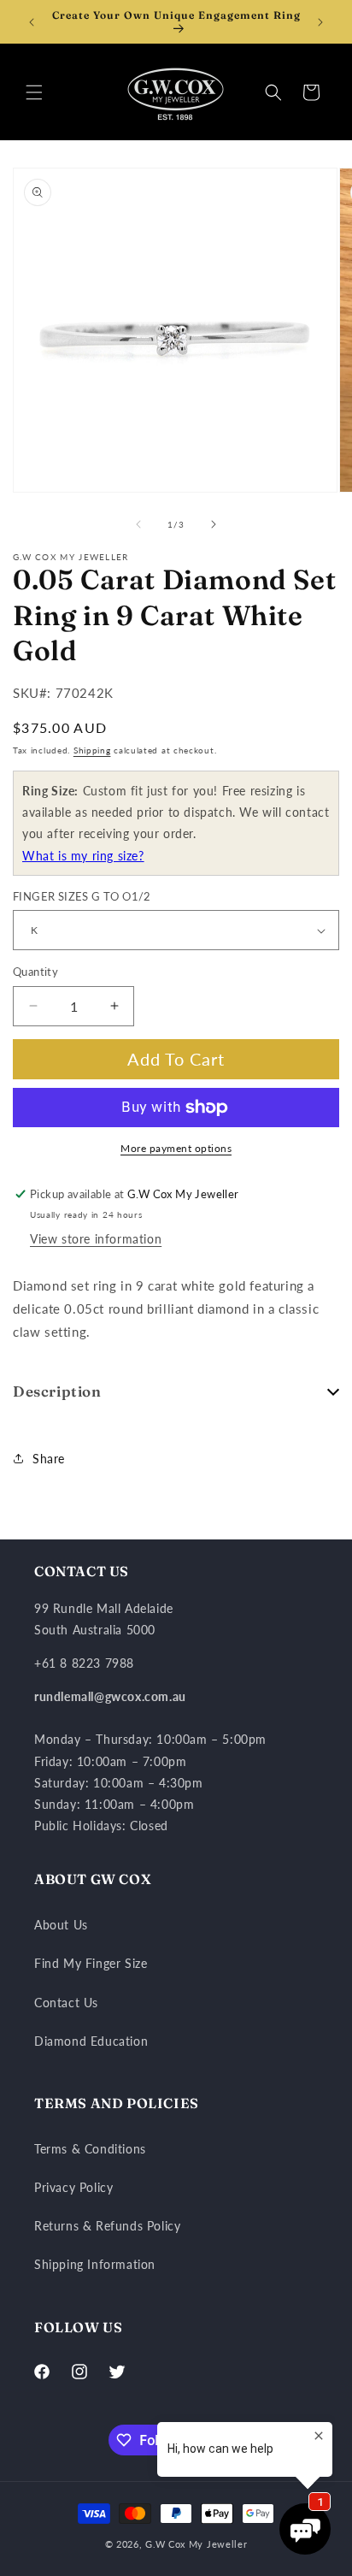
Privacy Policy (73, 2187)
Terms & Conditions (90, 2149)
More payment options (176, 1148)
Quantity (35, 972)
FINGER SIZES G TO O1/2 (82, 896)
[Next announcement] (320, 22)
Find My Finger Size (91, 1963)
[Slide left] (138, 524)
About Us (61, 1925)
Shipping (92, 750)
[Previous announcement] (32, 22)
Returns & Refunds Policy (107, 2226)
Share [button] (49, 1459)
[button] (34, 92)
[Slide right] (214, 524)
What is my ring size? (83, 856)
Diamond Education (91, 2041)
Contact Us (66, 2003)
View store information (96, 1239)
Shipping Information (95, 2264)
